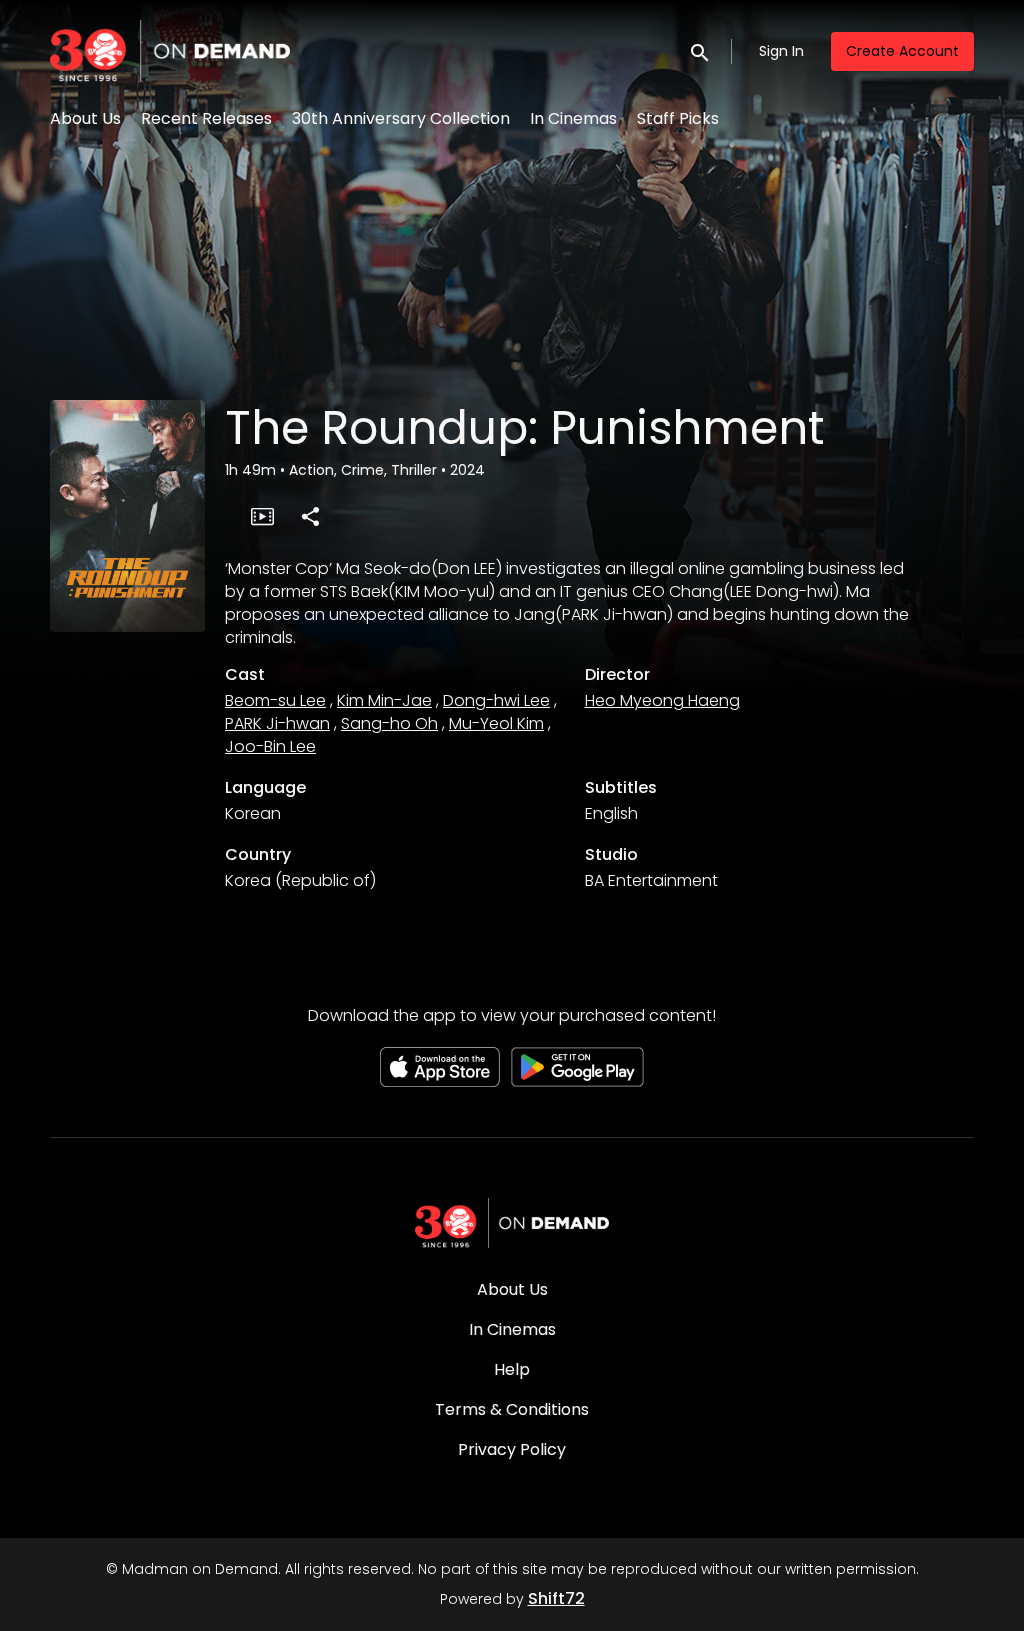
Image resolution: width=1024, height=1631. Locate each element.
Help (512, 1369)
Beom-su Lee (275, 700)
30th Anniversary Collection (401, 118)
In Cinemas (573, 118)
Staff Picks (678, 118)
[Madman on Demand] (512, 1223)
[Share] (310, 516)
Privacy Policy (512, 1449)
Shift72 (556, 1598)
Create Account (902, 51)
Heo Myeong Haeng (662, 700)
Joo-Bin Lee (270, 746)
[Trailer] (262, 516)
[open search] (701, 50)
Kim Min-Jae (384, 700)
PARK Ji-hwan (277, 723)
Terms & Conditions (512, 1409)
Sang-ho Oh (389, 723)
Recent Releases (206, 118)
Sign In (781, 51)
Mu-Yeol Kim (496, 723)
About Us (85, 118)
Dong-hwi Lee (496, 700)
